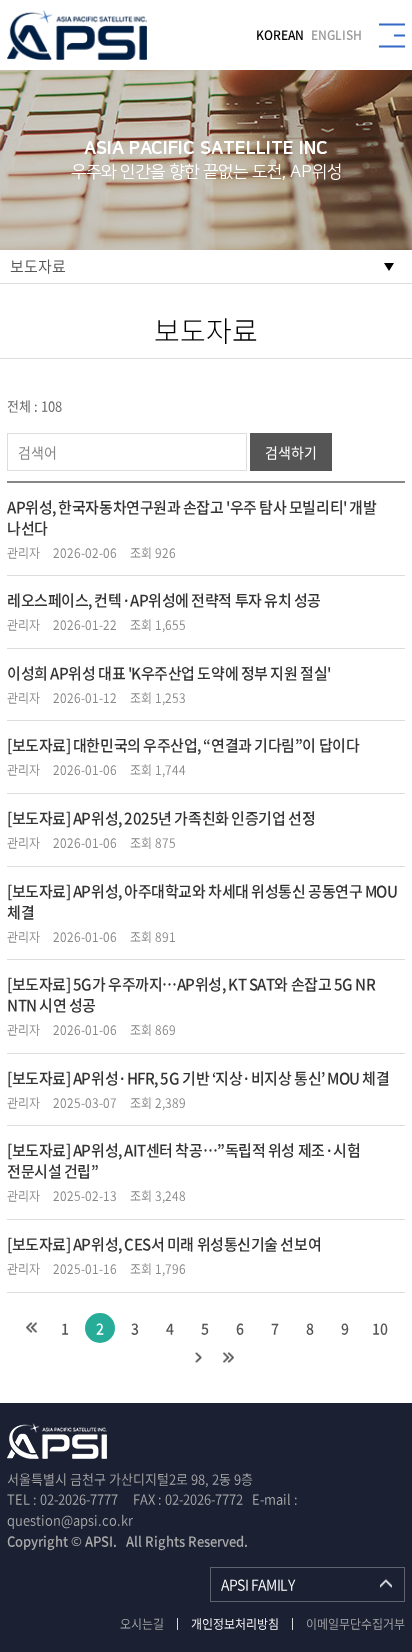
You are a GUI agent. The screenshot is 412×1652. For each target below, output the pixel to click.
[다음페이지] (198, 1358)
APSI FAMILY (257, 1584)
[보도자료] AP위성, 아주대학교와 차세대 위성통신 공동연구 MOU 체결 (202, 901)
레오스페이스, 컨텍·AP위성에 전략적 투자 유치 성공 (164, 600)
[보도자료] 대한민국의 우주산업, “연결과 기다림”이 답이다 (183, 745)
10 (380, 1328)
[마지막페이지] (228, 1358)
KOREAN (280, 35)
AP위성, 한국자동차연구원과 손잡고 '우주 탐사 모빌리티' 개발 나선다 (191, 517)
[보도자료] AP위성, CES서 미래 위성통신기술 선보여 (164, 1244)
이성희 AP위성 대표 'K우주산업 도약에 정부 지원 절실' (169, 673)
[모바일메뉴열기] (392, 35)
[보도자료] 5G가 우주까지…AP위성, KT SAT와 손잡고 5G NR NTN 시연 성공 (191, 994)
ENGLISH (336, 35)
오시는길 (142, 1624)
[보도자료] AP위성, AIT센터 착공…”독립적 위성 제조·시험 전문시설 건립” (183, 1160)
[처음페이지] (31, 1328)
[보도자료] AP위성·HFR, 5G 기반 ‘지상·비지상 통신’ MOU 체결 (198, 1078)
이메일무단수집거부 (355, 1624)
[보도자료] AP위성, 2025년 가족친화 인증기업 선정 (161, 818)
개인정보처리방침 (235, 1624)
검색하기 (291, 452)
